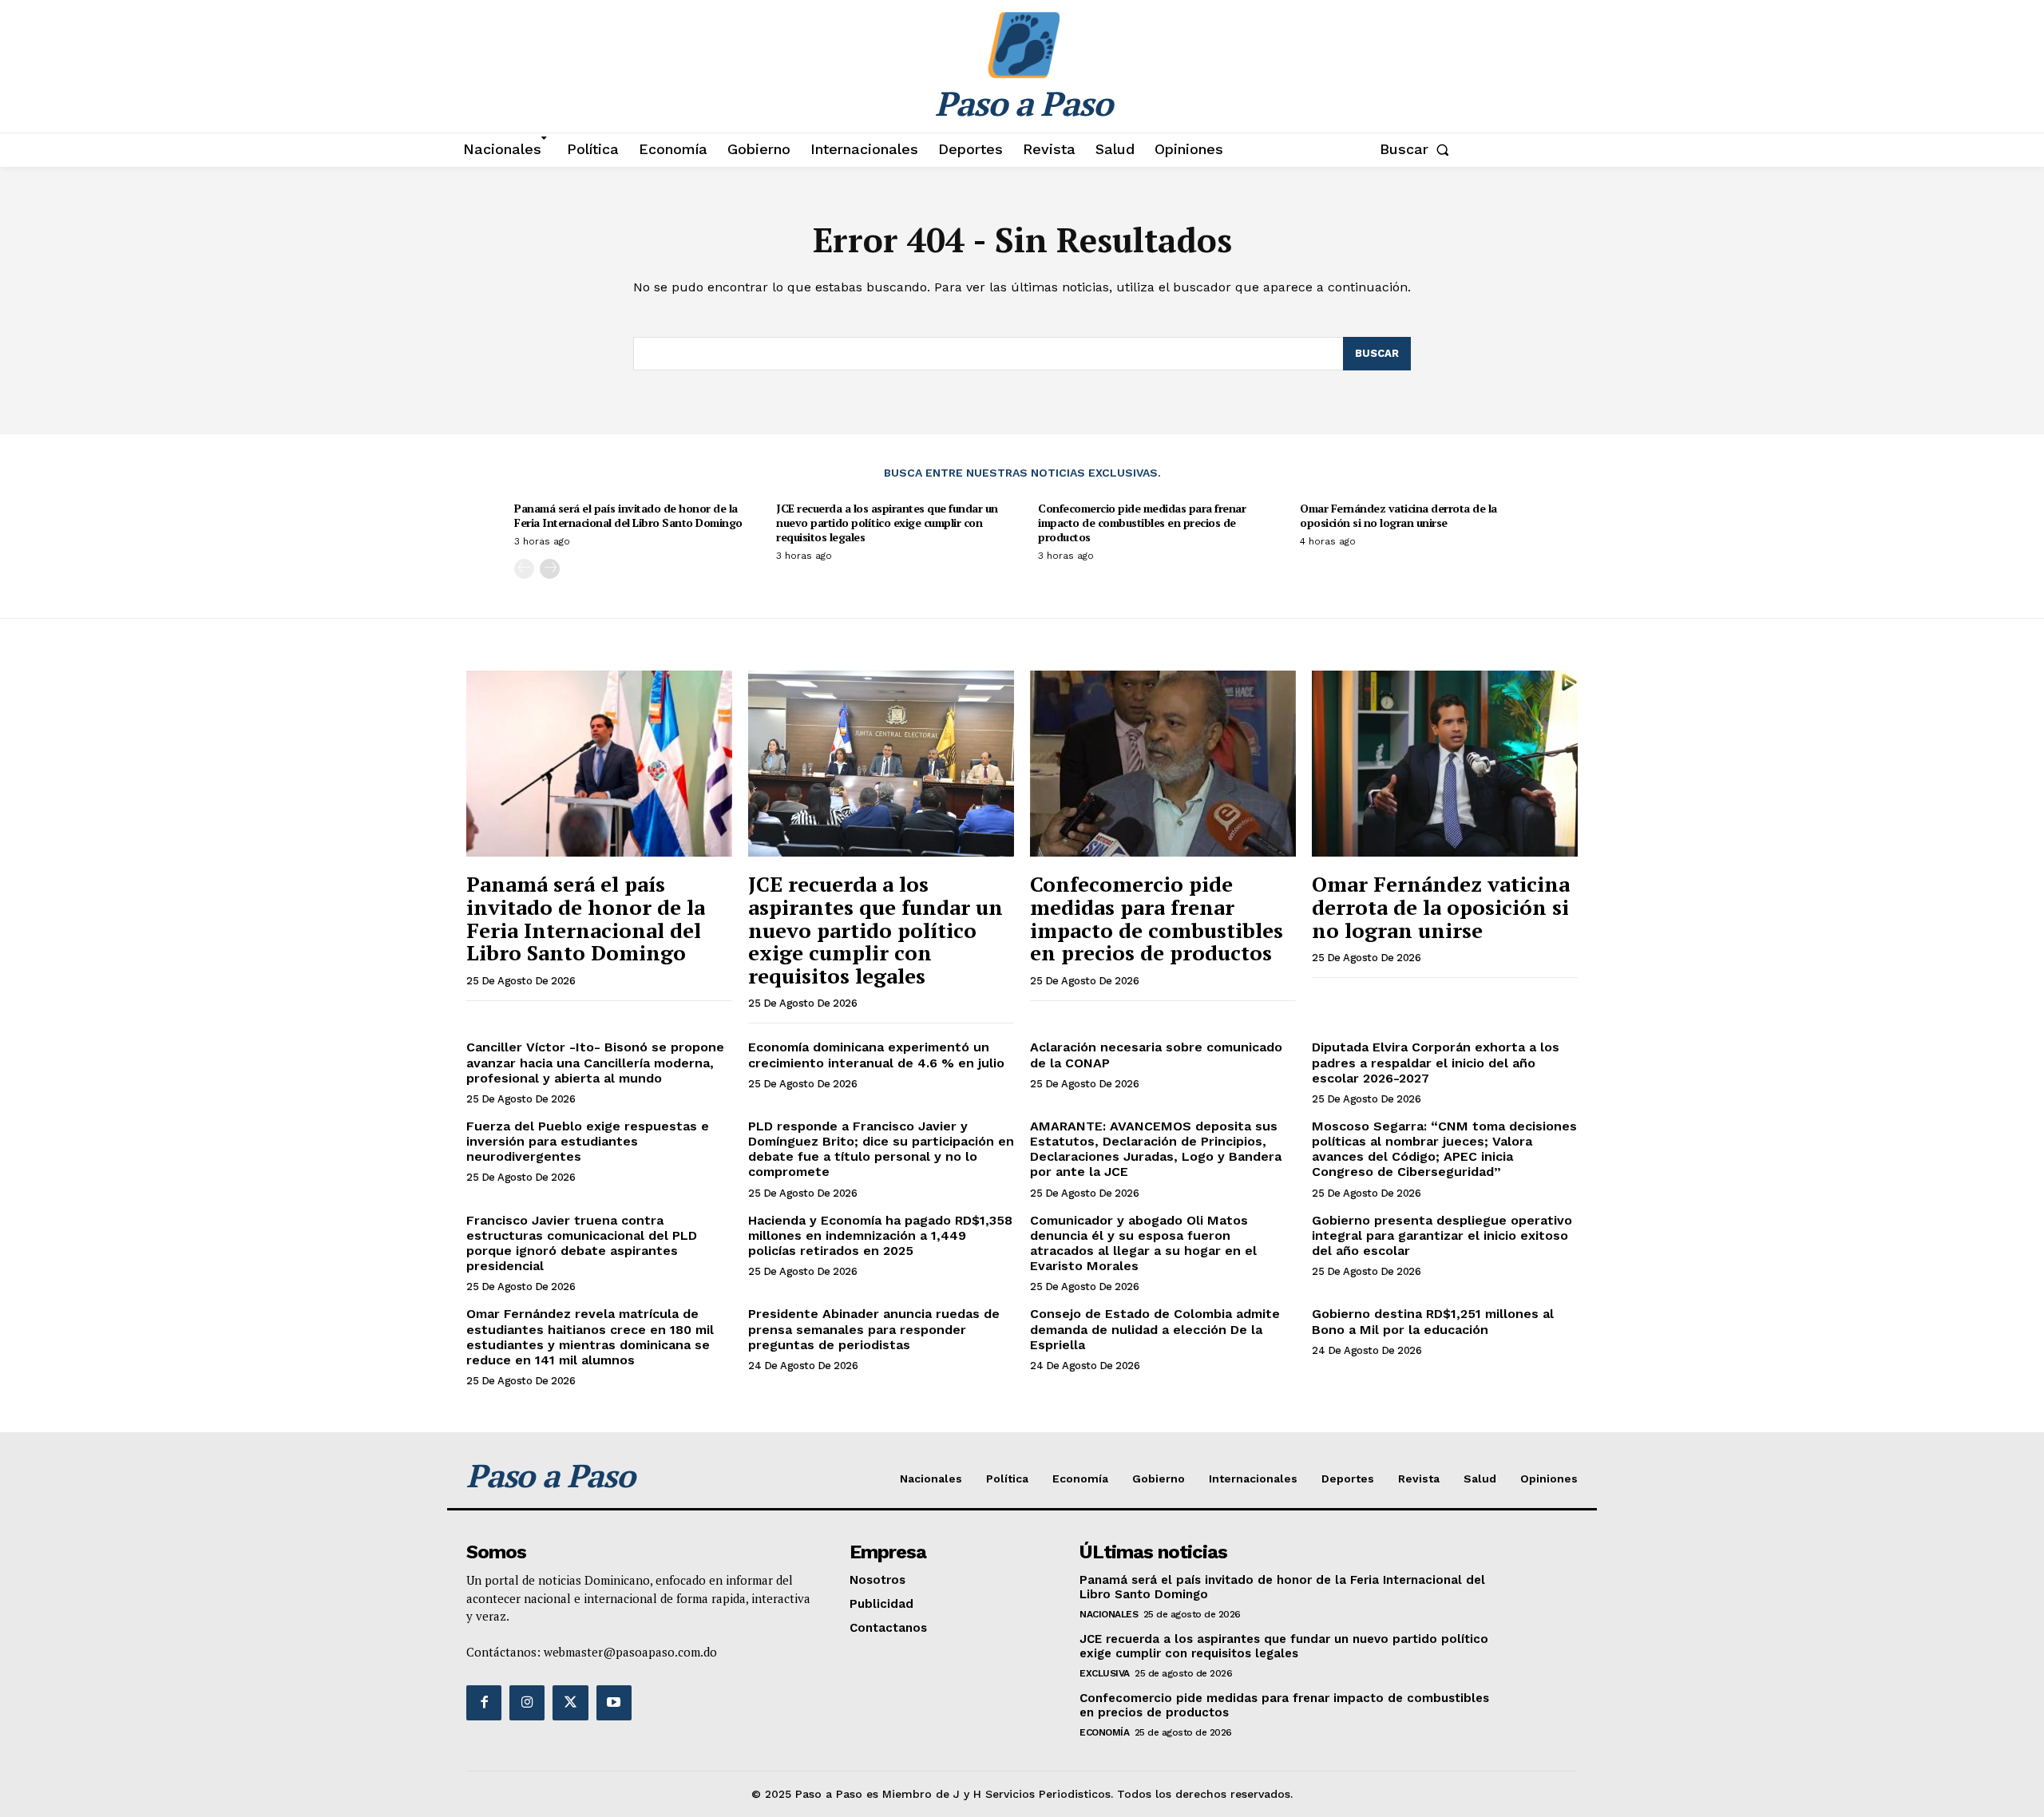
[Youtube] (614, 1703)
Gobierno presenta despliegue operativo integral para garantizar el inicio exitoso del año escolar (1442, 1235)
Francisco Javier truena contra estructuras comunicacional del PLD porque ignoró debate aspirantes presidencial (582, 1243)
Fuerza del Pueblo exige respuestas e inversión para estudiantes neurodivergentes (588, 1141)
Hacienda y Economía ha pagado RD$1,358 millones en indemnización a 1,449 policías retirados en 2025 (880, 1235)
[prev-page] (524, 569)
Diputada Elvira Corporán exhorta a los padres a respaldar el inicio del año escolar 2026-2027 (1436, 1062)
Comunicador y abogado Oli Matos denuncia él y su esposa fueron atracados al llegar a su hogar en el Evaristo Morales (1143, 1243)
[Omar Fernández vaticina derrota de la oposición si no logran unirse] (1445, 764)
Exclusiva (1105, 1673)
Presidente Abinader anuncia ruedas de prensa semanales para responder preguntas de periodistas (874, 1329)
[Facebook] (484, 1703)
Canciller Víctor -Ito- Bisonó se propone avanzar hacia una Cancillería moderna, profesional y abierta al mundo (595, 1062)
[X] (570, 1703)
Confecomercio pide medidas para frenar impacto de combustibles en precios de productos (1142, 523)
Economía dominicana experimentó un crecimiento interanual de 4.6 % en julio (876, 1055)
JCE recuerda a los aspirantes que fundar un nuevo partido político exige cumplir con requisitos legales (887, 523)
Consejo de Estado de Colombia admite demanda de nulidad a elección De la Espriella (1155, 1329)
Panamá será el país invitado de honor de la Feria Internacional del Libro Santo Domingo (628, 515)
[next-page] (550, 569)
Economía (1104, 1732)
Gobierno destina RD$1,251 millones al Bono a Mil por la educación (1433, 1321)
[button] (1418, 149)
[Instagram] (527, 1703)
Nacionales (1109, 1614)
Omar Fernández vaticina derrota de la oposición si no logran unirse (1398, 515)
